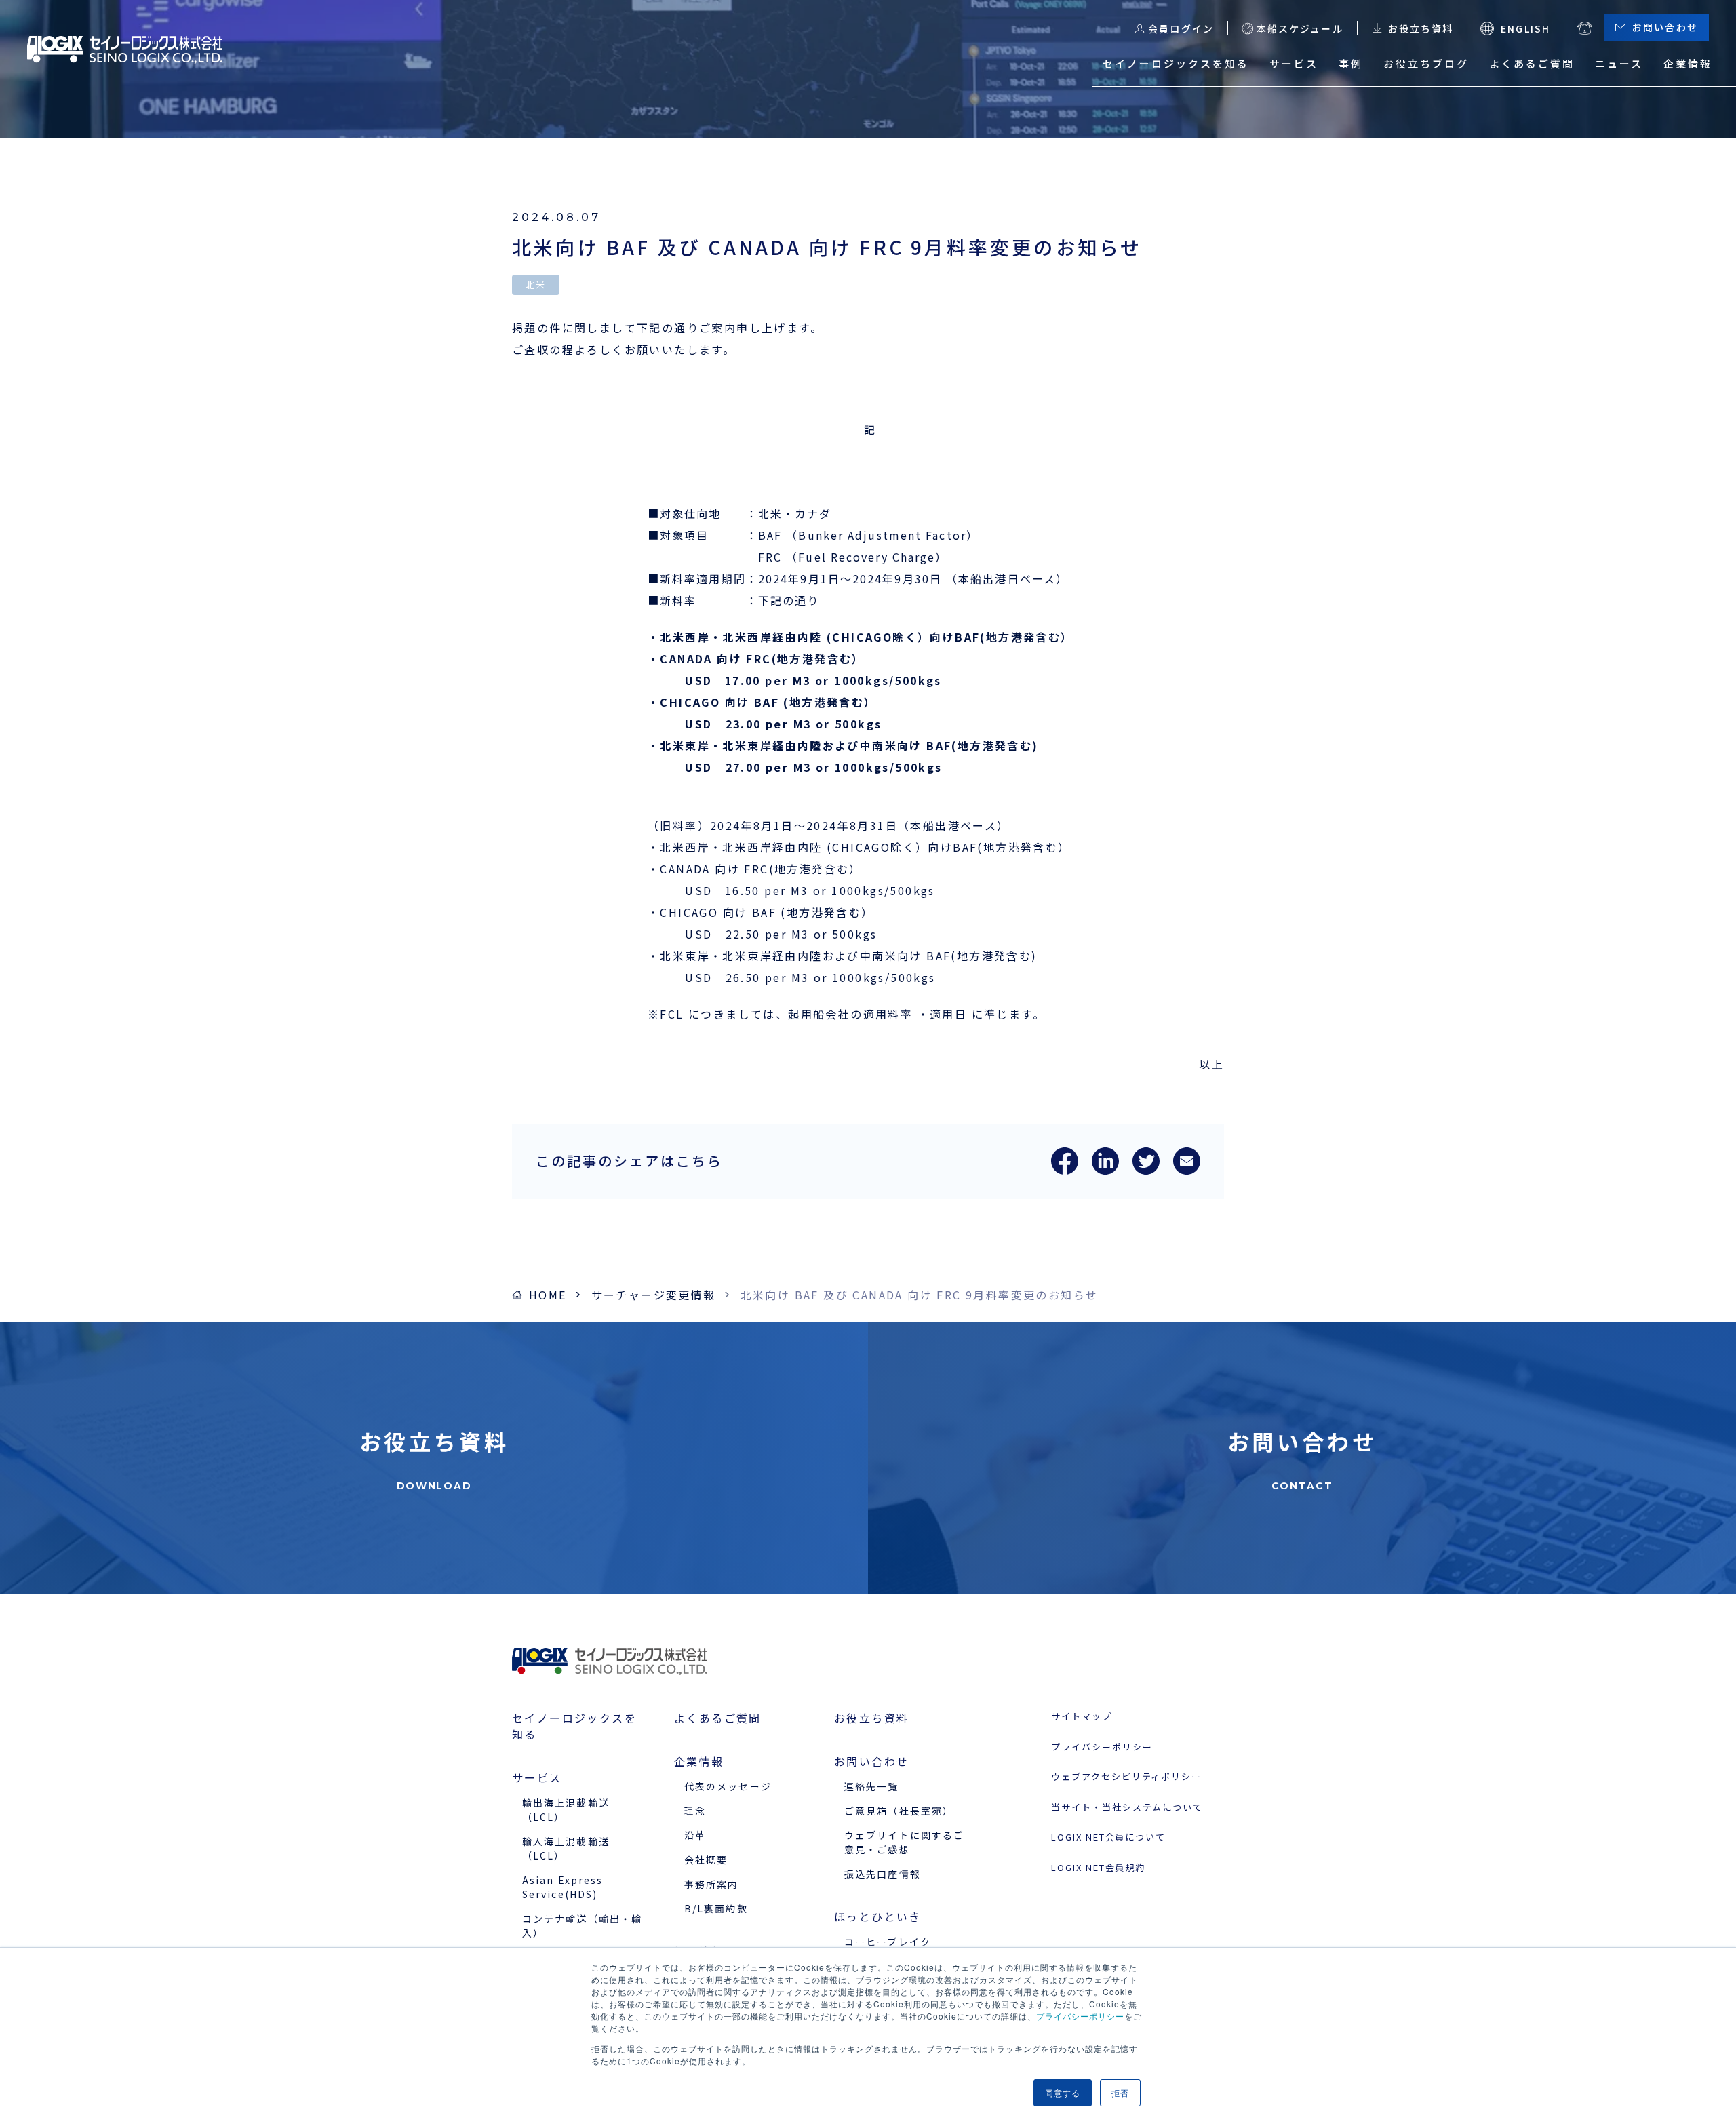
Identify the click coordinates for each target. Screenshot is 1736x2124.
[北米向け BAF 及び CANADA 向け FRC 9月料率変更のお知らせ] (1065, 1170)
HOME (548, 1295)
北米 (536, 284)
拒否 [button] (1120, 2092)
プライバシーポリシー (1080, 2016)
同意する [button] (1063, 2092)
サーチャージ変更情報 (654, 1295)
